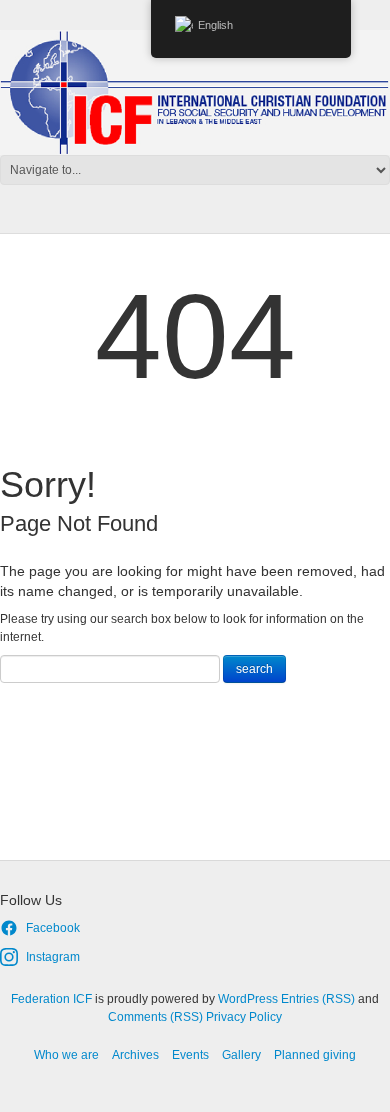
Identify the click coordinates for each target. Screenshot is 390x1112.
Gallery (241, 1055)
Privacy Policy (244, 1017)
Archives (135, 1055)
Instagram (53, 957)
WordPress (248, 999)
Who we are (66, 1055)
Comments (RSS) (155, 1017)
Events (190, 1055)
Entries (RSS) (318, 999)
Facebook (53, 928)
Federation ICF (51, 999)
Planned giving (315, 1055)
